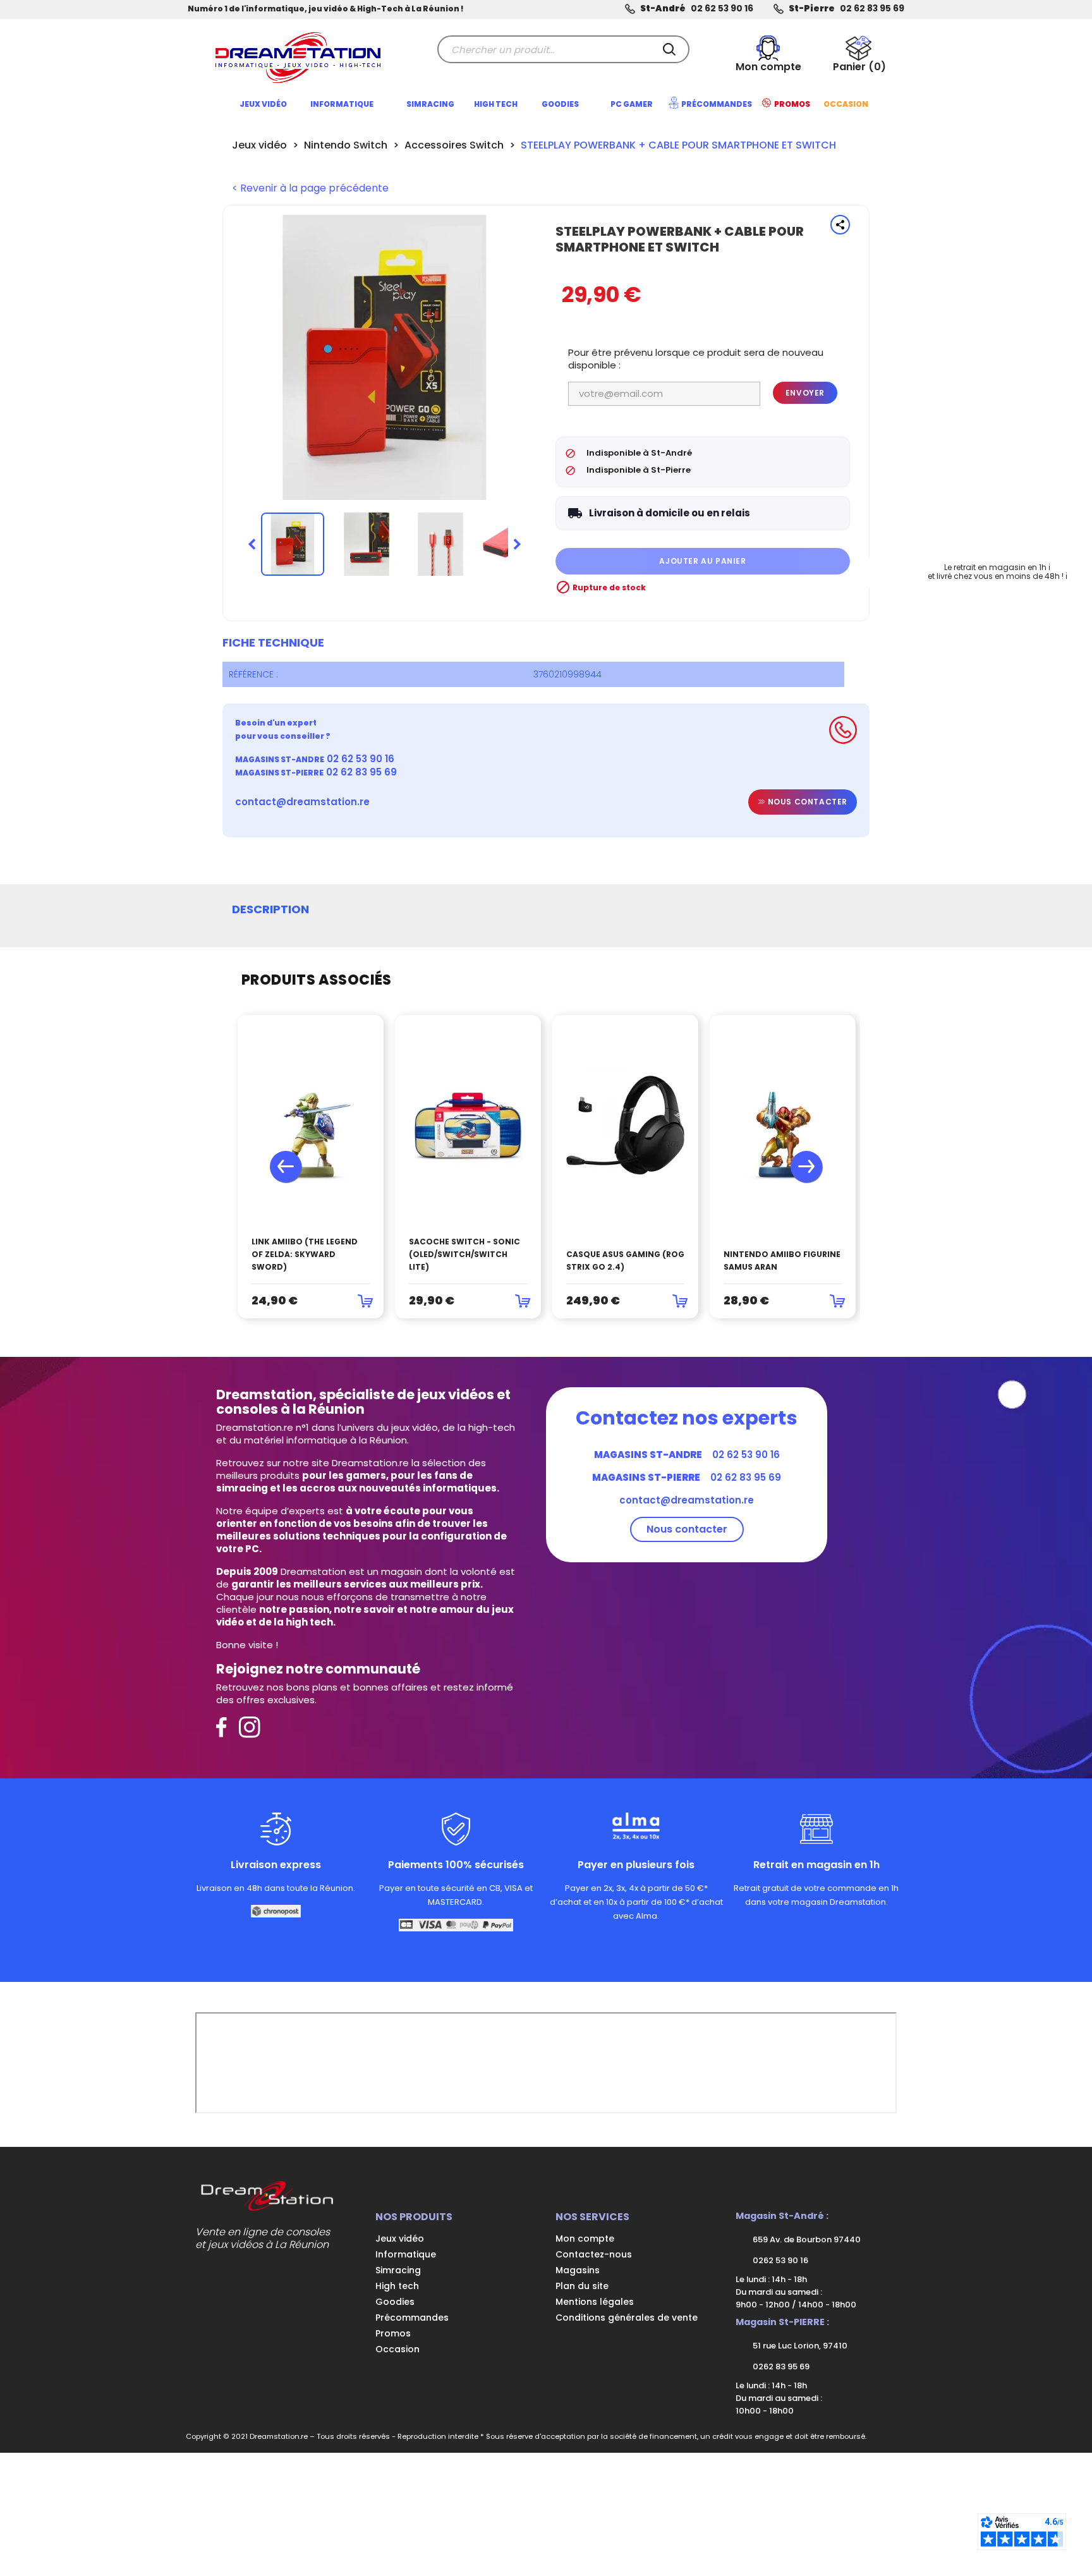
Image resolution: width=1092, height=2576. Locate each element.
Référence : (253, 674)
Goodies (395, 2302)
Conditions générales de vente (627, 2318)
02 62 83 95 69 (872, 9)
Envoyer (805, 393)
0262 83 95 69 (780, 2366)
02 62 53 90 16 (722, 9)
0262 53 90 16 (780, 2260)
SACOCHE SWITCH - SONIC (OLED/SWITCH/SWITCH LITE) (464, 1254)
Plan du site (582, 2286)
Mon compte (585, 2239)
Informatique (406, 2254)
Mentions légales (595, 2302)
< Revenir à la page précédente (310, 188)
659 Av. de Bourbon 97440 (806, 2239)
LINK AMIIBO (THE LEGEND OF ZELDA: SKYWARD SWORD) (305, 1254)
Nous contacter (806, 802)
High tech (397, 2286)
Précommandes (412, 2318)
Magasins (578, 2270)
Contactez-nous (594, 2254)
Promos (393, 2333)
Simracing (398, 2270)
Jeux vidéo (400, 2239)
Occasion (397, 2349)
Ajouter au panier (702, 561)
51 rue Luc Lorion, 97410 (799, 2346)
